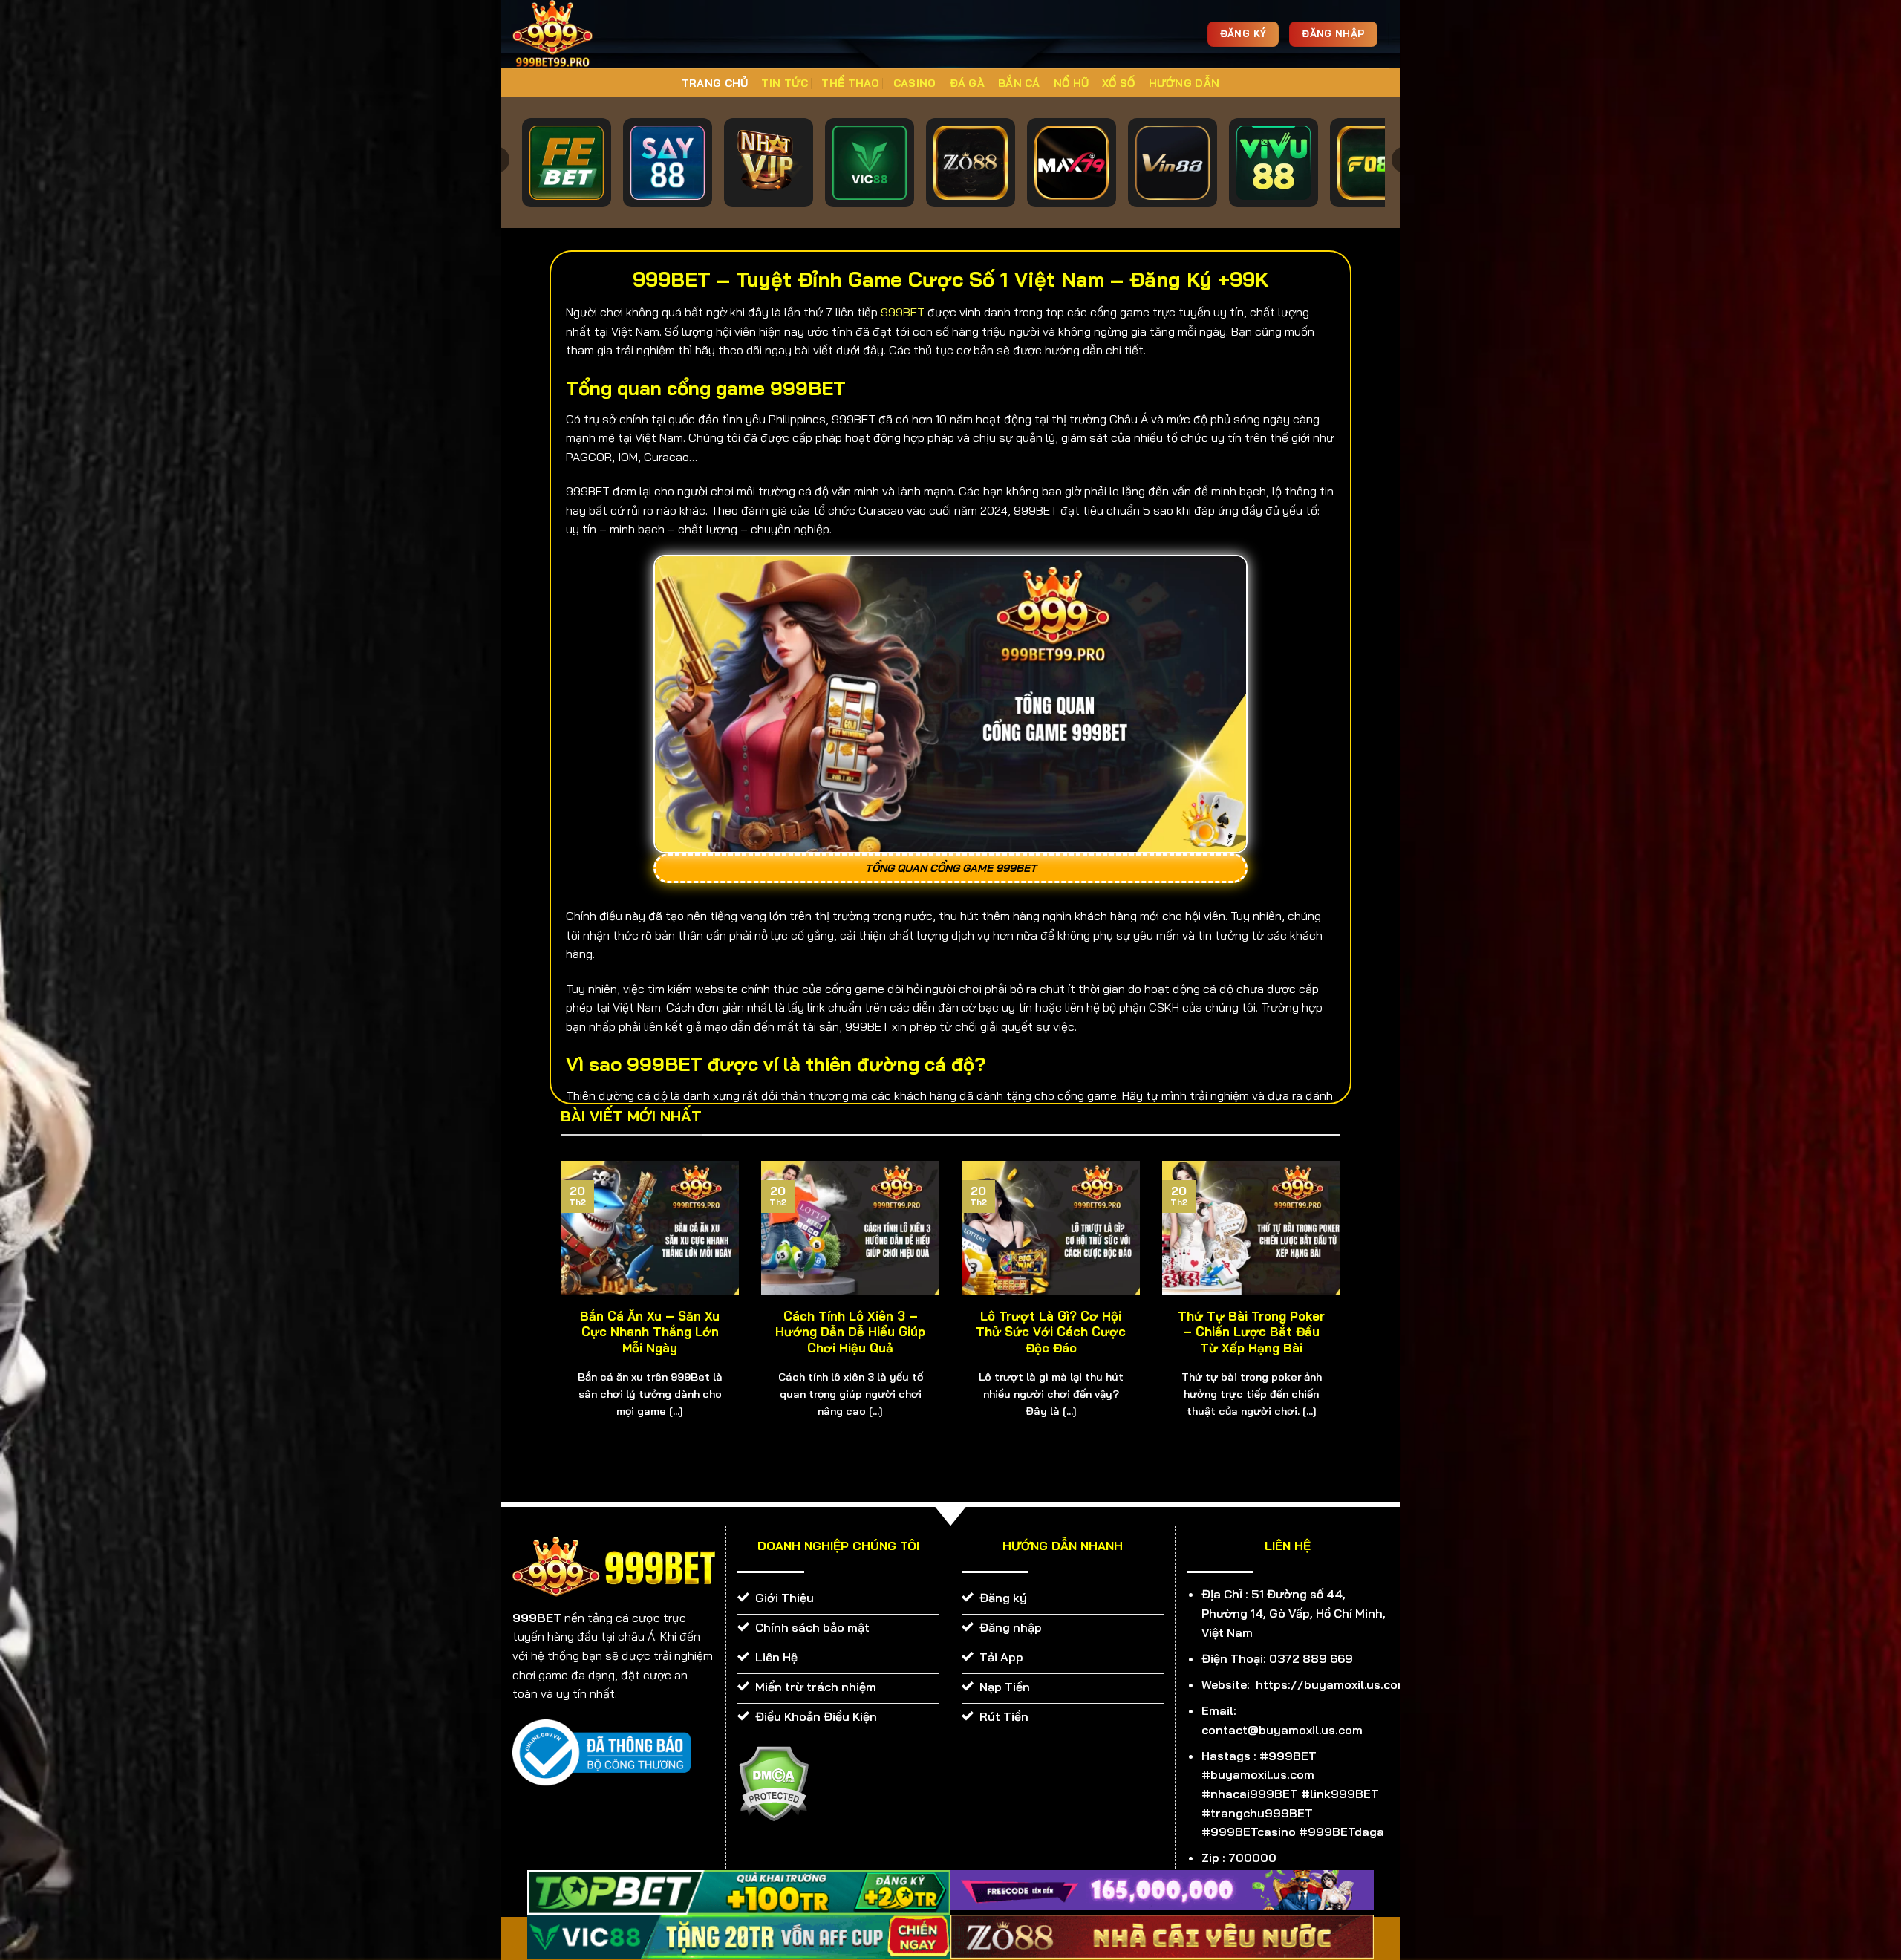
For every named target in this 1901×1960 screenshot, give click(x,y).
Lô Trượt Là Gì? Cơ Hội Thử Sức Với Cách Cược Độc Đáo (1051, 1332)
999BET (903, 312)
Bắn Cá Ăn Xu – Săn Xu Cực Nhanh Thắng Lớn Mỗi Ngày (650, 1332)
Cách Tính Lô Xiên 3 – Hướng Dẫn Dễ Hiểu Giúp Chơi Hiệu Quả (850, 1332)
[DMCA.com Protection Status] (773, 1782)
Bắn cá (1019, 83)
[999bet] (575, 34)
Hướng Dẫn (1184, 83)
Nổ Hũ (1071, 83)
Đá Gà (967, 83)
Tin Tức (785, 83)
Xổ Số (1118, 83)
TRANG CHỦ (715, 83)
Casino (915, 83)
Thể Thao (850, 83)
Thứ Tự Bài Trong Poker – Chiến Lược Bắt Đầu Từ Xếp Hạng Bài (1251, 1332)
